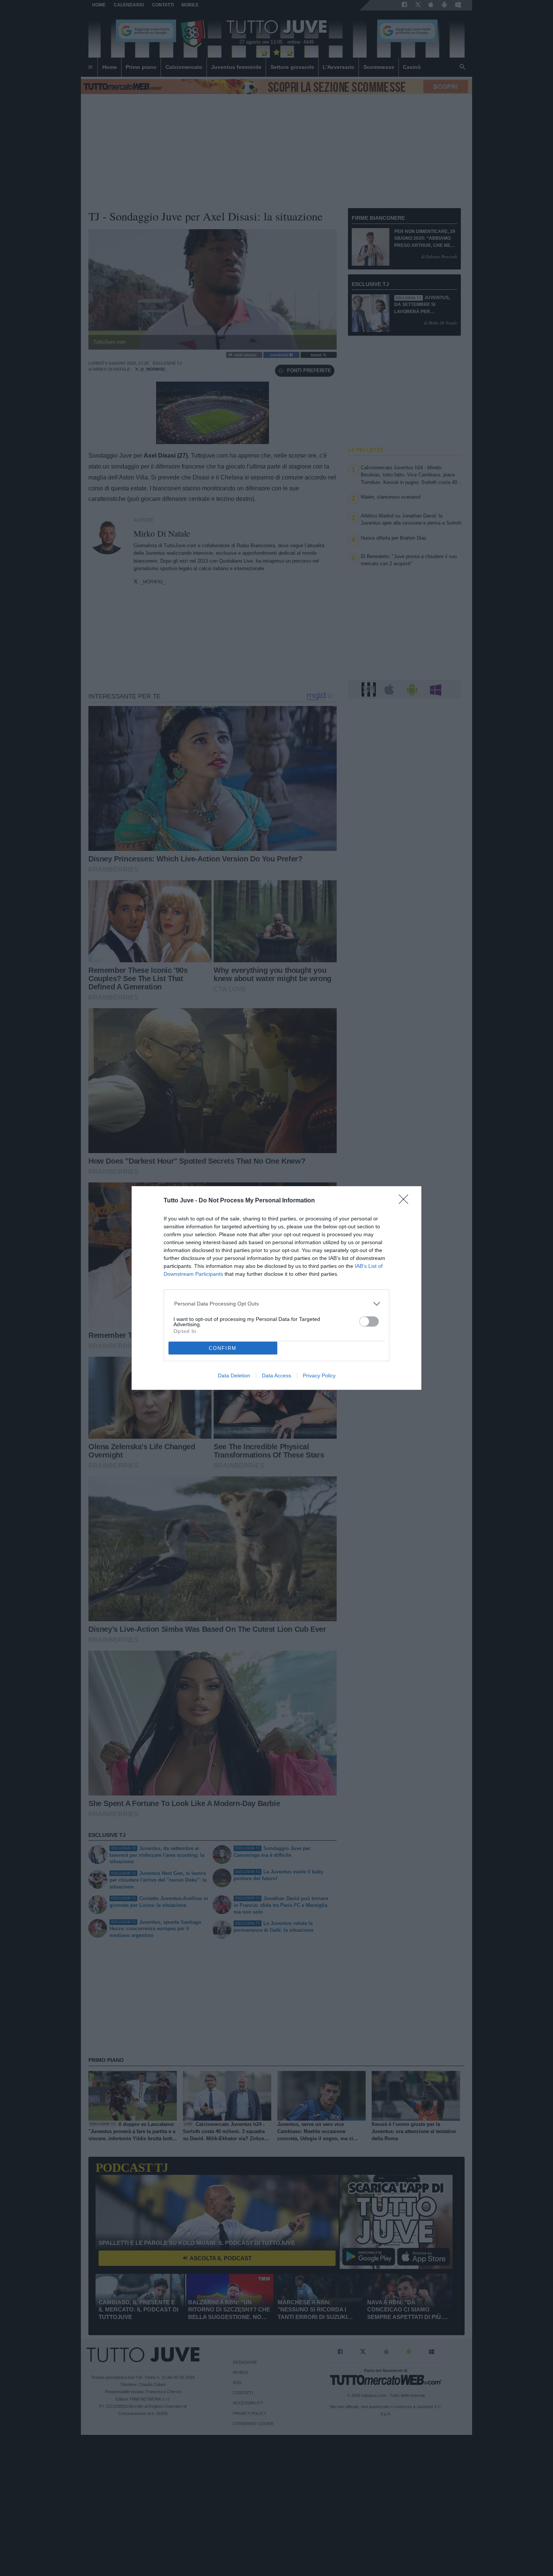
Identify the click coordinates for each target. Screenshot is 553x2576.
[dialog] (276, 1288)
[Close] (406, 1202)
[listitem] (277, 1304)
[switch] (369, 1321)
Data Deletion (234, 1375)
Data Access (276, 1375)
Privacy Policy (319, 1375)
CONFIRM (223, 1348)
